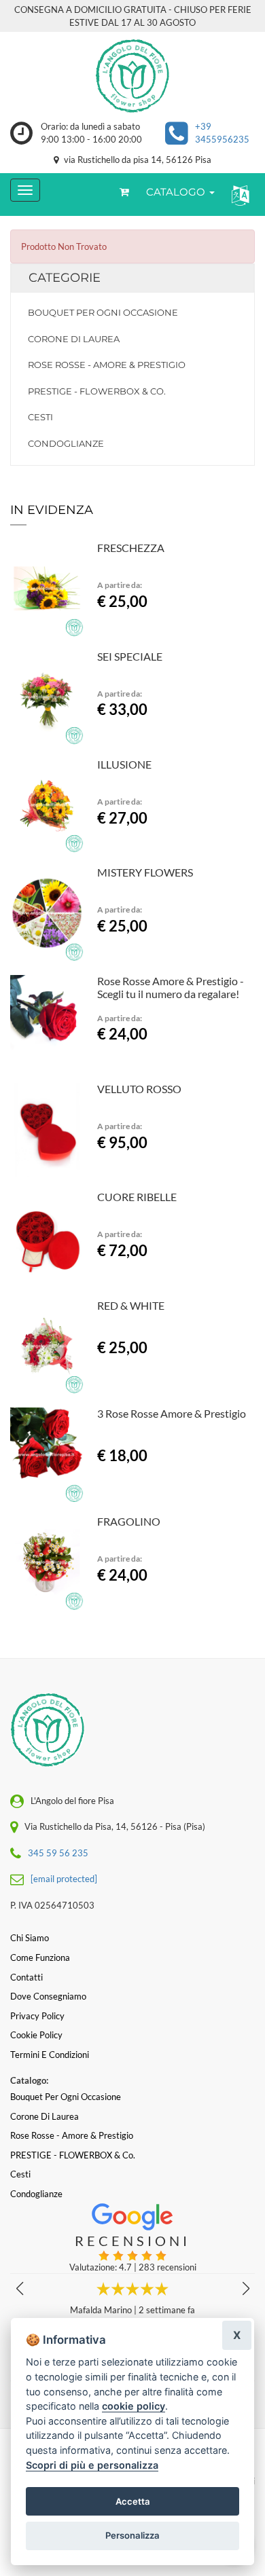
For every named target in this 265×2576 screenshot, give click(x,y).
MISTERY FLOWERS (145, 872)
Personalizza (132, 2535)
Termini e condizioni (50, 2055)
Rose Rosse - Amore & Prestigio (107, 365)
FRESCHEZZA (131, 548)
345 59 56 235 (58, 1853)
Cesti (40, 417)
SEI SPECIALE (130, 656)
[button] (237, 195)
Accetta (133, 2501)
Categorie (65, 278)
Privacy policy (37, 2016)
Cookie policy (36, 2035)
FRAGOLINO (129, 1521)
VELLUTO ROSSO (139, 1089)
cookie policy (134, 2406)
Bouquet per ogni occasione (103, 312)
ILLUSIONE (124, 764)
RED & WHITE (131, 1305)
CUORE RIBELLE (137, 1197)
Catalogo (177, 192)
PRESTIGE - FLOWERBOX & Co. (97, 391)
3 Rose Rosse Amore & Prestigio (172, 1413)
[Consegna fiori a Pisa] (132, 76)
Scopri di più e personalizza (92, 2465)
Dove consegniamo (48, 1996)
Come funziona (40, 1957)
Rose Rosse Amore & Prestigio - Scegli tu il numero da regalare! (171, 988)
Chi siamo (30, 1938)
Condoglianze (66, 443)
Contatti (26, 1977)
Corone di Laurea (74, 339)
